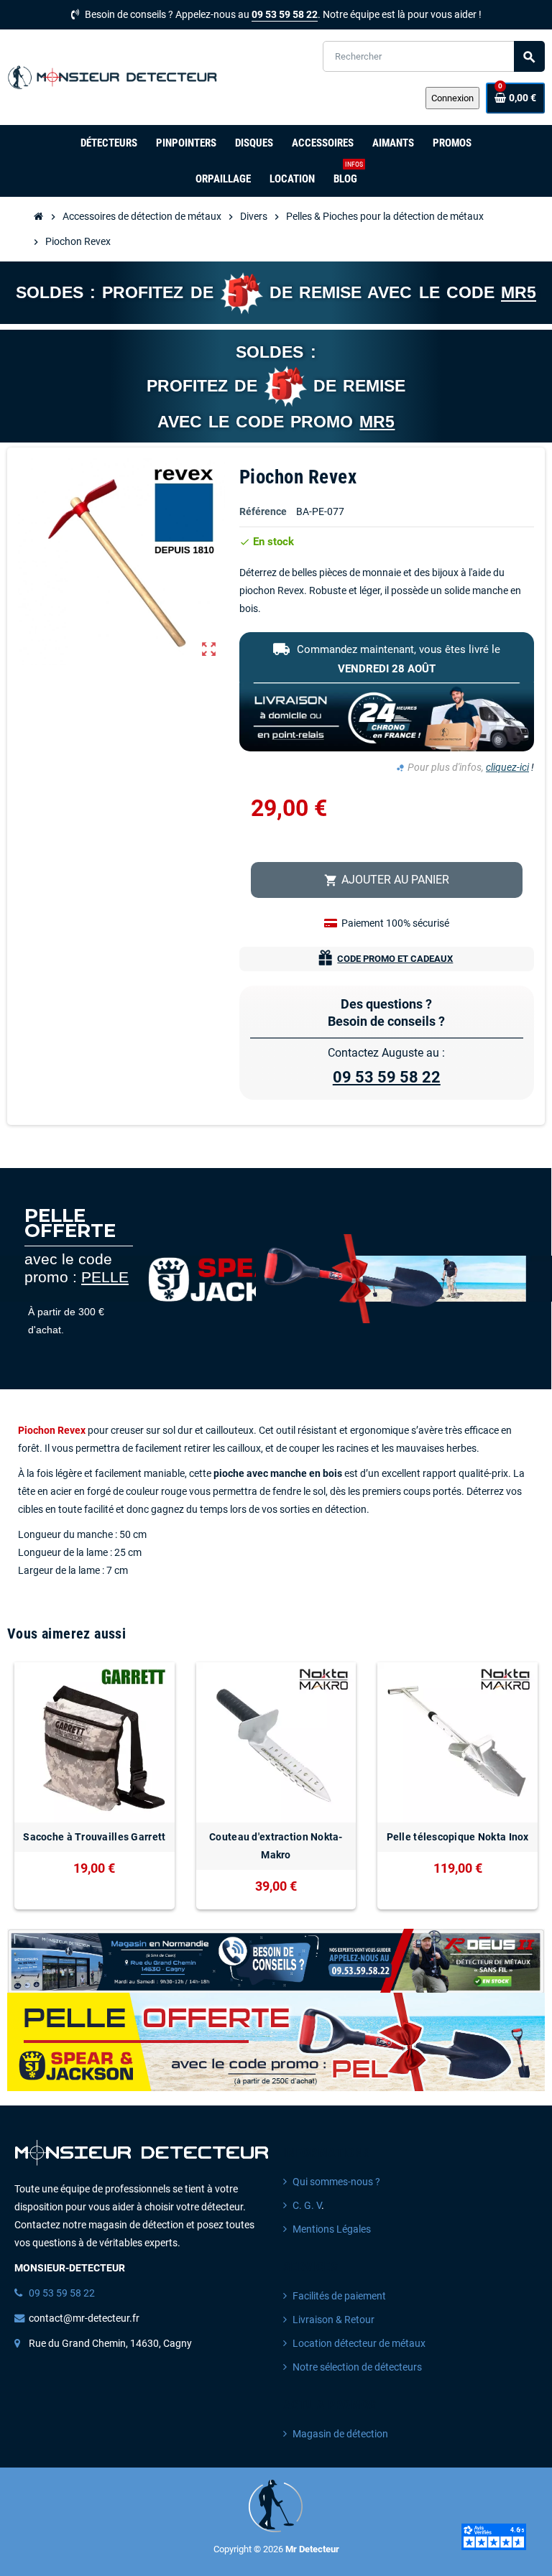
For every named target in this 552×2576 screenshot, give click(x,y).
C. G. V (307, 2206)
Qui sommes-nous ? (336, 2182)
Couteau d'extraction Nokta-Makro (276, 1846)
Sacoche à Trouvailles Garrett (94, 1837)
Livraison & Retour (333, 2320)
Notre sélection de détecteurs (357, 2367)
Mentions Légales (332, 2229)
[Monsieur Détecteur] (115, 77)
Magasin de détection (340, 2434)
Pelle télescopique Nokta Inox (458, 1837)
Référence (263, 512)
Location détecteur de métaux (359, 2344)
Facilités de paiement (339, 2296)
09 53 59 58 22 (285, 15)
